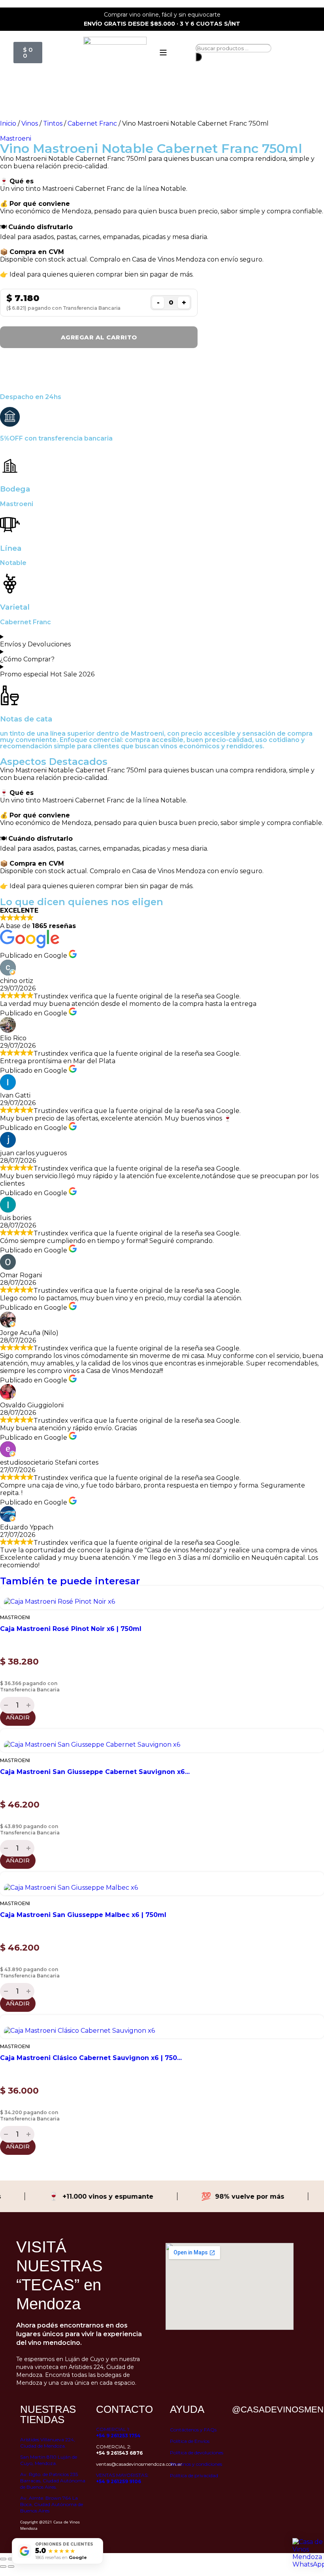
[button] (162, 2162)
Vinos (30, 123)
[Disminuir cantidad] (5, 1705)
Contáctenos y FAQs (193, 2430)
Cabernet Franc (92, 123)
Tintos (53, 123)
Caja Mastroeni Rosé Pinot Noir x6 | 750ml (71, 1629)
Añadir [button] (18, 1717)
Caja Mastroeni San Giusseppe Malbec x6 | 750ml (83, 1915)
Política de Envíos (190, 2441)
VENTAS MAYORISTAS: (122, 2478)
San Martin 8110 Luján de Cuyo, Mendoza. (49, 2460)
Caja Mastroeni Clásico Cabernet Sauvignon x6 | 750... (91, 2058)
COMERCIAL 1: (118, 2432)
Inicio (8, 123)
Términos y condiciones (196, 2464)
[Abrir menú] (163, 53)
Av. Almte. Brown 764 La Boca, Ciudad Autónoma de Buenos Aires (52, 2504)
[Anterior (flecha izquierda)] (3, 2567)
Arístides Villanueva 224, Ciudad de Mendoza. (48, 2443)
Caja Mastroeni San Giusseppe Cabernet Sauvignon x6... (95, 1772)
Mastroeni (16, 138)
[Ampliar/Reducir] (3, 2559)
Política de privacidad (194, 2475)
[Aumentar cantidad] (29, 1705)
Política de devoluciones (197, 2453)
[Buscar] (199, 57)
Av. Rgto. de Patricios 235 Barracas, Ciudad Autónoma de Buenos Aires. (53, 2481)
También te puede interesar (70, 1581)
